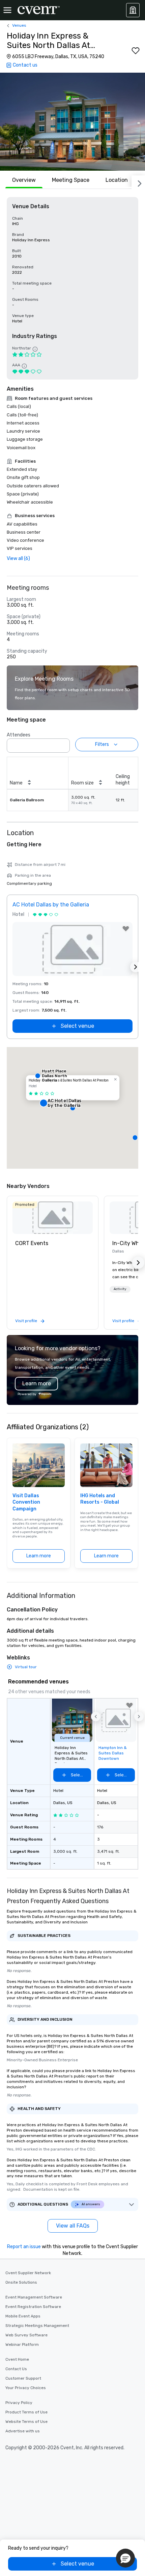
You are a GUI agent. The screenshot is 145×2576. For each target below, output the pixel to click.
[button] (72, 122)
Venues (19, 25)
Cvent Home (17, 2359)
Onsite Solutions (21, 2282)
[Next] (138, 182)
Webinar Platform (22, 2344)
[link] (53, 1218)
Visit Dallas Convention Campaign (26, 1502)
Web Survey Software (26, 2335)
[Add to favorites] (136, 51)
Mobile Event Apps (23, 2316)
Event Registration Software (33, 2307)
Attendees (19, 735)
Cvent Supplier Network (28, 2273)
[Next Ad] (136, 967)
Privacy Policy (19, 2403)
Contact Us (16, 2369)
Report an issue (24, 2247)
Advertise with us (23, 2431)
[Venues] (133, 10)
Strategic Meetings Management (37, 2326)
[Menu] (7, 10)
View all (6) (18, 558)
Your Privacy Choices (26, 2388)
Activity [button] (120, 1289)
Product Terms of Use (26, 2412)
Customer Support (23, 2378)
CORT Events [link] (32, 1243)
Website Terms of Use (26, 2422)
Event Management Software (34, 2297)
